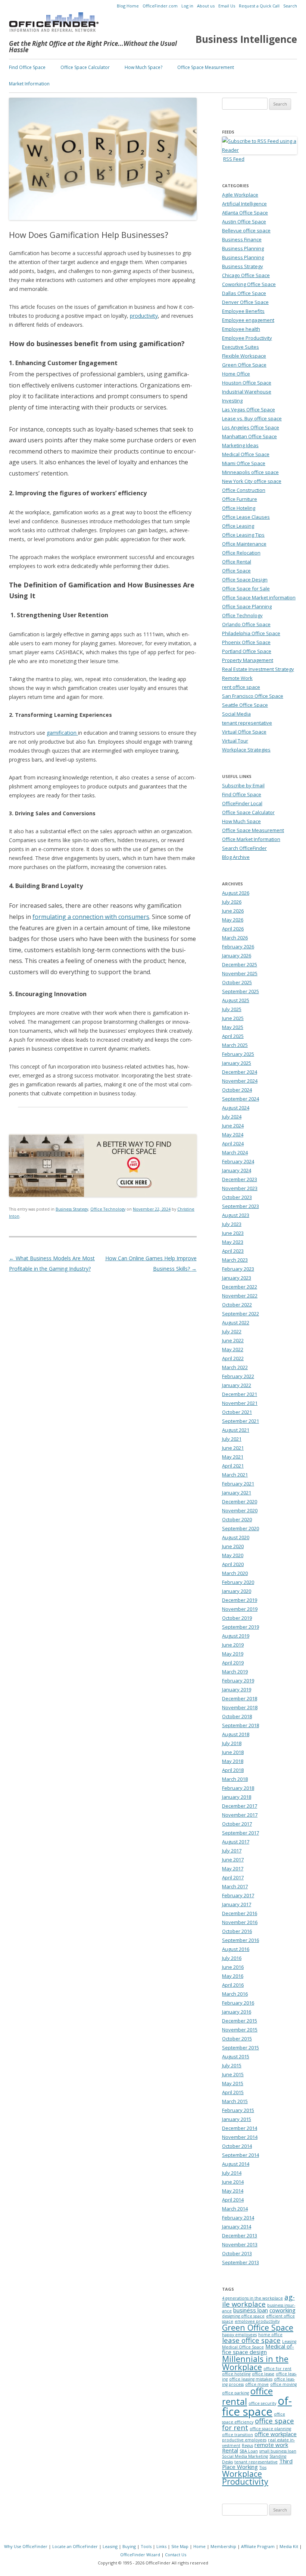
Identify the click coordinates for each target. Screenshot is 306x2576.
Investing (232, 401)
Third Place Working (257, 2464)
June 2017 (233, 1860)
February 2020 (238, 1582)
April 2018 (233, 1770)
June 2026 (233, 911)
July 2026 (232, 902)
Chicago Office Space (246, 275)
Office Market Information (251, 839)
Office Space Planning (247, 606)
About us (206, 6)
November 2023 (240, 1188)
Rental (230, 2450)
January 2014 (237, 2227)
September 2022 (241, 1314)
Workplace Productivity (245, 2478)
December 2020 (240, 1502)
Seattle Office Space (245, 705)
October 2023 (237, 1197)
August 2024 (236, 1108)
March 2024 (235, 1152)
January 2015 (237, 2119)
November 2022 (240, 1296)
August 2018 (236, 1734)
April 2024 (233, 1143)
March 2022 (235, 1367)
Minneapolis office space (250, 472)
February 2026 (238, 947)
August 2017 (236, 1842)
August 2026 (236, 893)
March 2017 (235, 1886)
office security (262, 2403)
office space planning (270, 2429)
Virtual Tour (235, 741)
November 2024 (240, 1081)
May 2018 (233, 1761)
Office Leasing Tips (243, 535)
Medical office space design (258, 2349)
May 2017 (233, 1869)
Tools (146, 2546)
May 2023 (233, 1242)
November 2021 (240, 1403)
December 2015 (240, 2021)
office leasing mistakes (251, 2379)
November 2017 (240, 1815)
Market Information (29, 84)
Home (199, 2546)
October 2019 (237, 1618)
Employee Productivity (247, 338)
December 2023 (240, 1179)
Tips (263, 2467)
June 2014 (233, 2182)
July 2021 (232, 1439)
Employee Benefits (243, 311)
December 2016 (240, 1913)
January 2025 (237, 1063)
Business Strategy (72, 1209)
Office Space (236, 571)
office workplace (276, 2434)
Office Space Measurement (206, 67)
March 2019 (235, 1672)
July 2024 (232, 1117)
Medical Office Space (246, 454)
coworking (282, 2310)
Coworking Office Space (249, 284)
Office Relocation (241, 553)
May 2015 (233, 2083)
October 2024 (237, 1090)
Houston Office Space (247, 383)
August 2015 (236, 2056)
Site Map (180, 2546)
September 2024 (241, 1099)
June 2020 (233, 1546)
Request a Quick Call (259, 6)
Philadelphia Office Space (251, 633)
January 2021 (237, 1493)
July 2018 (232, 1743)
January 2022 (237, 1385)
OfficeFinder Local (242, 803)
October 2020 (237, 1519)
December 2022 (240, 1287)
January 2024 (237, 1170)
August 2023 (236, 1215)
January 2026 (237, 956)
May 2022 (233, 1349)
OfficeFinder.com (160, 6)
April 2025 (233, 1036)
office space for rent (258, 2424)
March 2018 (235, 1779)
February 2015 (238, 2110)
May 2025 (233, 1027)
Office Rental (237, 562)
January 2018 (237, 1797)
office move (257, 2384)
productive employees (244, 2440)
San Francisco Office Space (253, 696)
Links (161, 2546)
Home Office (236, 374)
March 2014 (235, 2209)
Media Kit (289, 2546)
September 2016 (241, 1940)
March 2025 (235, 1045)
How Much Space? (143, 67)
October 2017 (237, 1824)
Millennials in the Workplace (255, 2363)
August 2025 (236, 1000)
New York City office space (252, 481)
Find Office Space (27, 67)
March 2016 (235, 1994)
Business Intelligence (246, 39)
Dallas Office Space (244, 293)
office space (257, 2406)
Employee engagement (248, 320)
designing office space (243, 2316)
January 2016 (237, 2012)
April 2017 (233, 1877)
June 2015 (233, 2074)
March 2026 (235, 938)
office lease (263, 2374)
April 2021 (233, 1466)
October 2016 (237, 1931)
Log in (187, 6)
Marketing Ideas (240, 445)
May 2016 (233, 1976)
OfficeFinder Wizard (140, 2555)
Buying (129, 2546)
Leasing (110, 2546)
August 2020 (236, 1537)
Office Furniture (240, 499)
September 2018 (241, 1725)
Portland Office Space (247, 651)
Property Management (248, 660)
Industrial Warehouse (247, 392)
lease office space (251, 2340)
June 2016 (233, 1967)
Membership (223, 2546)
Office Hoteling (239, 508)
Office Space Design (245, 580)
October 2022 (237, 1305)
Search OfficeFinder (244, 848)
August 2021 (236, 1430)
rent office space (241, 687)
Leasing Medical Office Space (259, 2344)
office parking (235, 2393)
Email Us (227, 6)
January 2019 (237, 1689)
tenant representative (247, 723)
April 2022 (233, 1358)
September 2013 (241, 2262)
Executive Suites (241, 347)
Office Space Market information (259, 597)
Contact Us (176, 2555)
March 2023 (235, 1260)
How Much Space (241, 821)
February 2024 (238, 1161)
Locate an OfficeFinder (75, 2546)
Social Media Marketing (245, 2456)
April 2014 (233, 2200)
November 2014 (240, 2137)
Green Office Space (244, 365)
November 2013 (240, 2244)
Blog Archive (236, 857)
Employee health (241, 329)
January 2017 (237, 1904)
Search (290, 6)
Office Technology (108, 1209)
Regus (247, 2445)
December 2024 (240, 1072)
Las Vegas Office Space (249, 410)
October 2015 (237, 2039)
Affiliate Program (258, 2546)
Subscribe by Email (243, 785)
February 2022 (238, 1376)
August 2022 (236, 1322)
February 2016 (238, 2003)
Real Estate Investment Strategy (258, 669)
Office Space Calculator (85, 67)
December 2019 (240, 1600)
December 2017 (240, 1806)
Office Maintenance (244, 544)
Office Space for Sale (246, 589)
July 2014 (232, 2173)
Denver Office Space (245, 302)
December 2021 (240, 1394)
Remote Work (237, 678)
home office (270, 2335)
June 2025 (233, 1018)
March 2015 (235, 2101)
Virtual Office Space (244, 732)
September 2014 (241, 2155)
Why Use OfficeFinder (26, 2546)
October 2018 (237, 1716)
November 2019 (240, 1609)
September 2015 (241, 2048)
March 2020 (235, 1573)
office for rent (277, 2369)
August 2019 (236, 1636)
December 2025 (240, 964)
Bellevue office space (246, 230)
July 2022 (232, 1331)
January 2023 (237, 1278)
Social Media (236, 714)
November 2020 (240, 1510)
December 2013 (240, 2235)
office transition (238, 2435)
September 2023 (241, 1206)
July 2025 (232, 1009)
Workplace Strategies (246, 750)
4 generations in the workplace (252, 2298)
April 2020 (233, 1564)
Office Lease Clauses (246, 517)
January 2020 (237, 1591)
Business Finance (242, 239)
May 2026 (233, 920)
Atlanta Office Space (245, 213)
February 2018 (238, 1788)
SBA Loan (249, 2451)
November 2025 (240, 973)
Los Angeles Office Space (251, 427)
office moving (283, 2384)
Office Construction (244, 490)
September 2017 (241, 1833)
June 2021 (233, 1448)
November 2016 (240, 1922)
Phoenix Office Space (246, 642)
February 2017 (238, 1895)
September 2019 (241, 1627)
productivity (144, 316)
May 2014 (233, 2191)
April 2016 (233, 1985)
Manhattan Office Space (249, 436)
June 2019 (233, 1645)
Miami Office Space (244, 463)
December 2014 (240, 2128)
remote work (271, 2445)
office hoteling (236, 2374)
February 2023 (238, 1269)
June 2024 (233, 1126)
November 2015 (240, 2030)
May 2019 (233, 1654)
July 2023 (232, 1224)
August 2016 (236, 1949)
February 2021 (238, 1484)
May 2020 (233, 1555)
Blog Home (128, 6)
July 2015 (232, 2065)
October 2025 (237, 982)
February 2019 (238, 1681)
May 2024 (233, 1135)
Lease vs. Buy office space (252, 418)
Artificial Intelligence (244, 204)
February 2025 (238, 1054)
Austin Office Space (244, 222)
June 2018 (233, 1752)
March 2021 (235, 1475)
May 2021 (233, 1457)
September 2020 (241, 1528)
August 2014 (236, 2164)
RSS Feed (234, 159)
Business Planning (243, 248)
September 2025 (241, 991)
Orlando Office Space (246, 624)
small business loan (278, 2451)
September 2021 (241, 1421)
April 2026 (233, 929)
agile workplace (258, 2300)
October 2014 (237, 2146)
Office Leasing (238, 526)
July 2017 (232, 1851)
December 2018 (240, 1698)
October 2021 (237, 1412)
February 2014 (238, 2218)
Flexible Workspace (244, 356)
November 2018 (240, 1707)
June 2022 (233, 1340)
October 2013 (237, 2253)
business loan (251, 2310)
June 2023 (233, 1233)
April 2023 (233, 1251)
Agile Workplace (240, 195)
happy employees (239, 2335)
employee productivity (257, 2321)
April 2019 (233, 1663)
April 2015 (233, 2092)
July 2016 (232, 1958)
